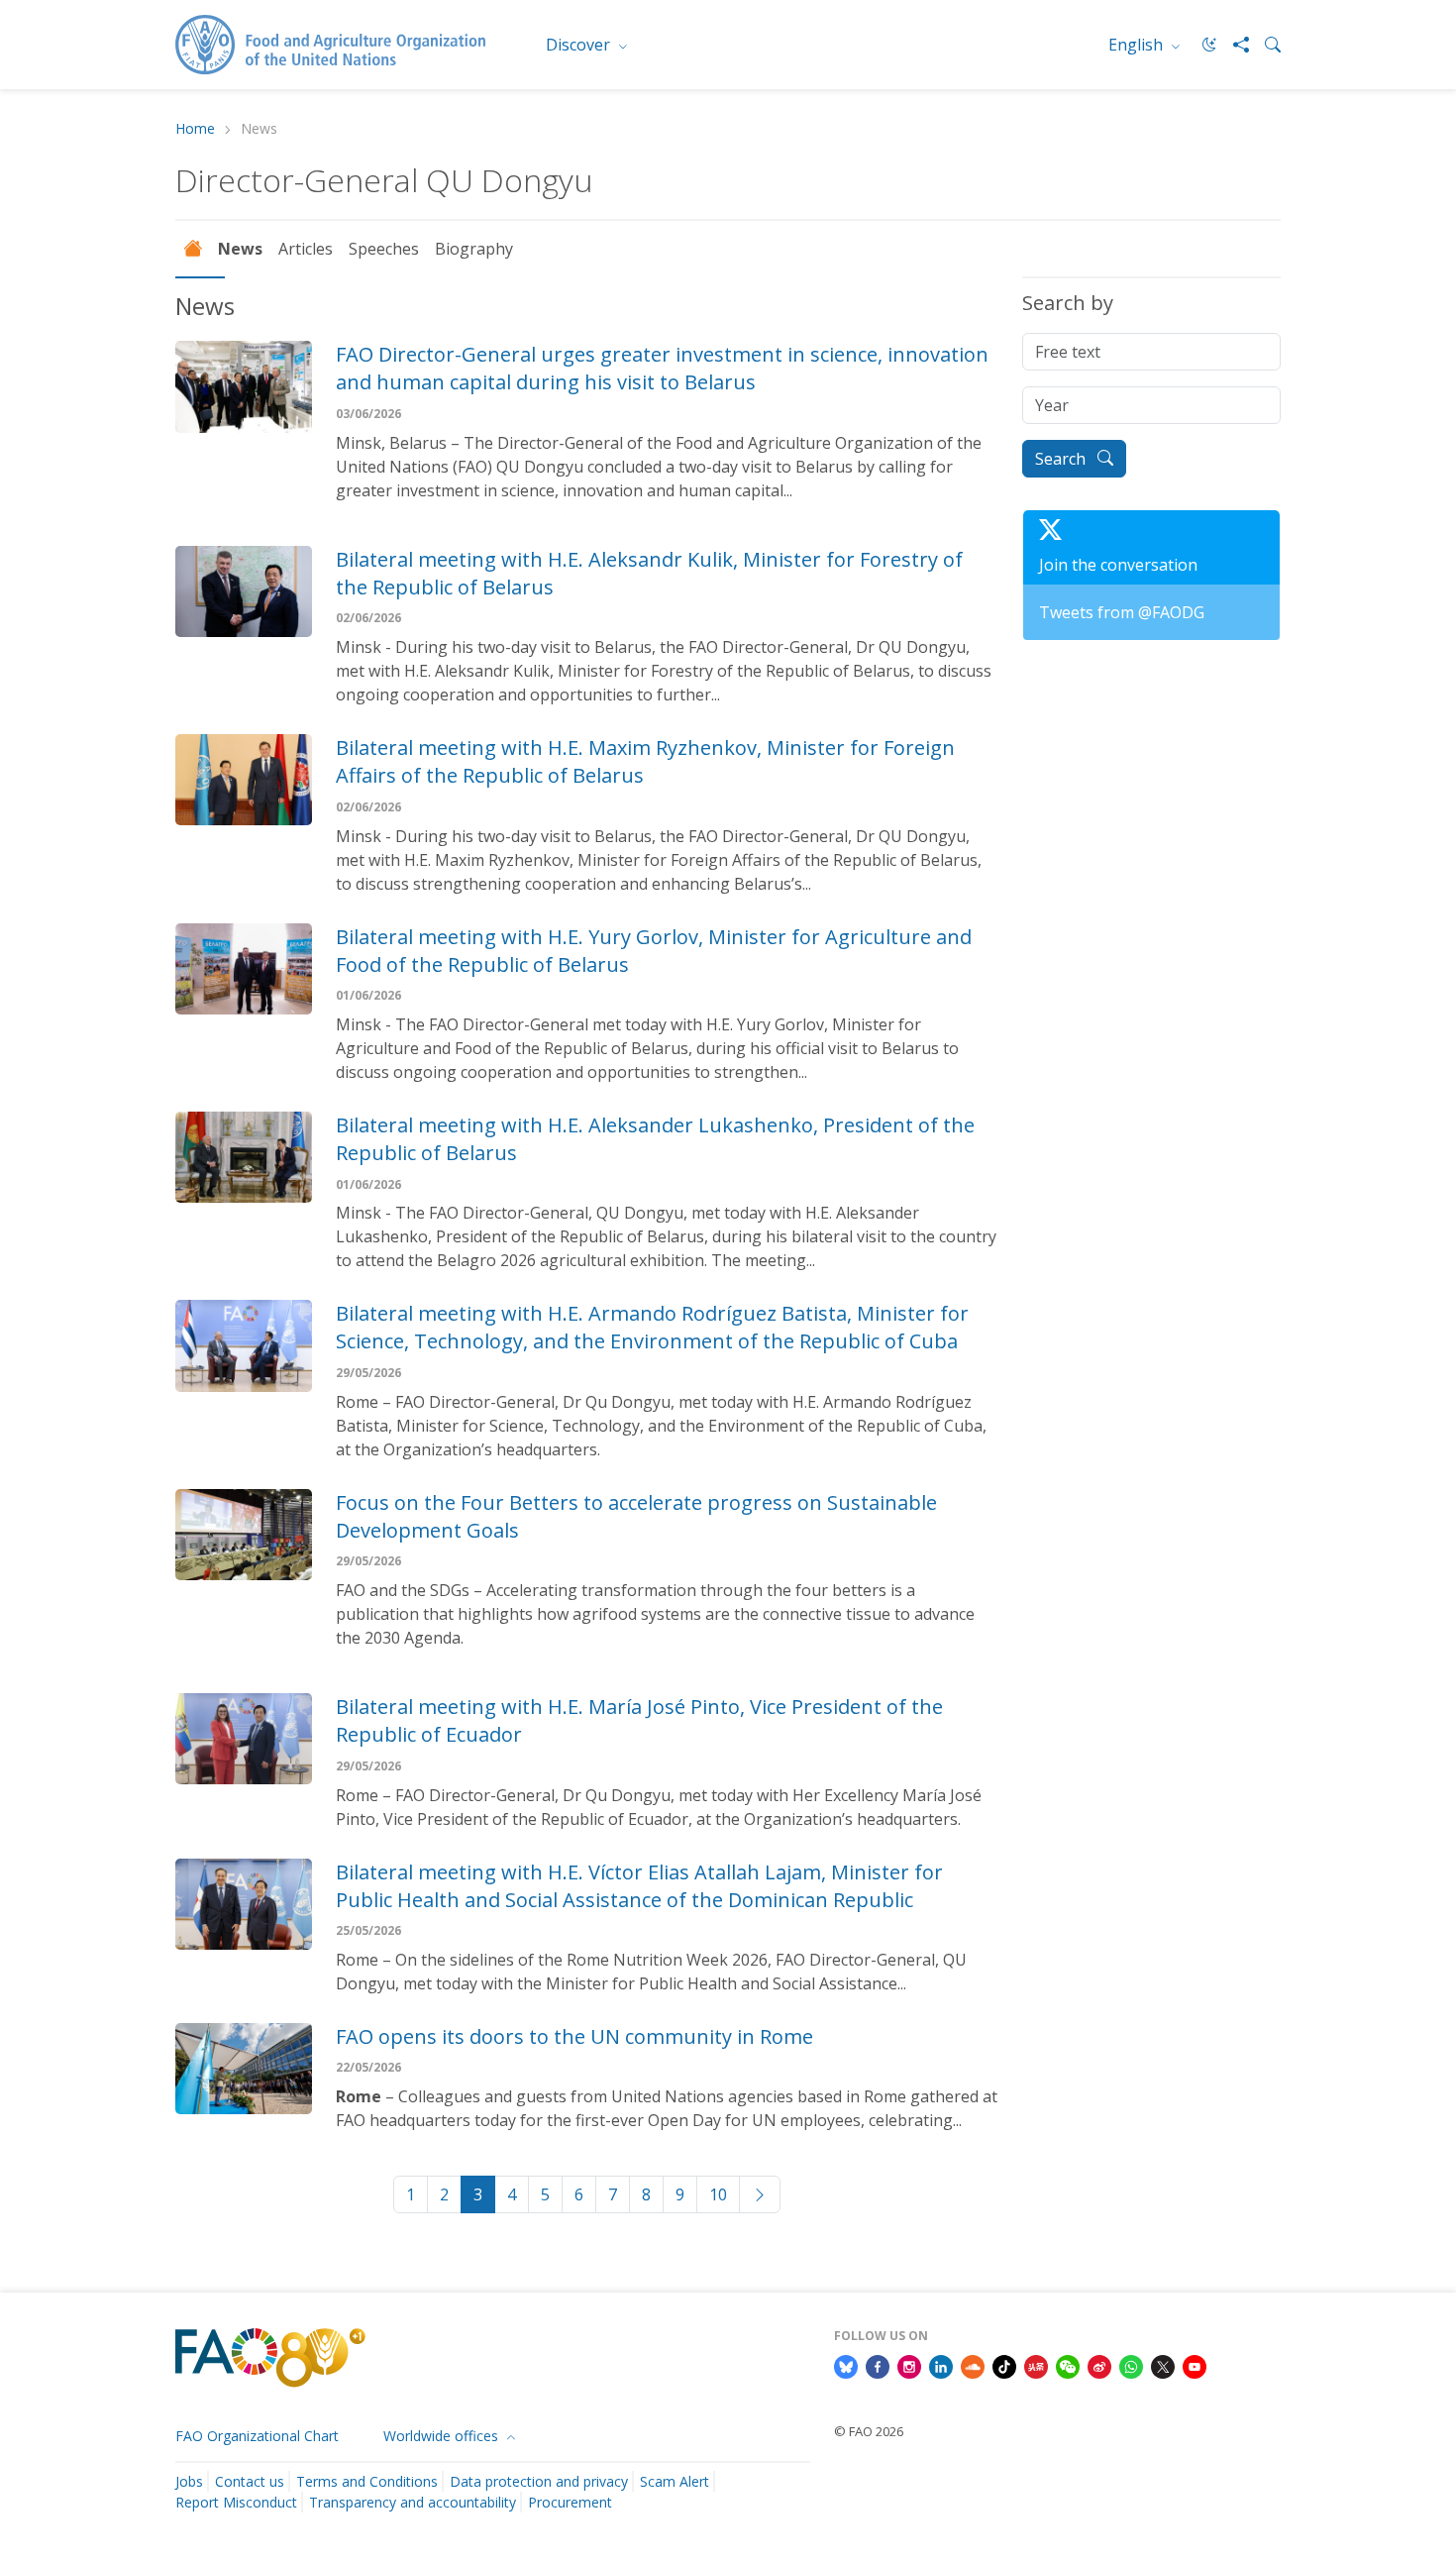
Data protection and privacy (539, 2481)
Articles (306, 249)
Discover (580, 45)
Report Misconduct (236, 2502)
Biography (474, 249)
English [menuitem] (1138, 45)
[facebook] (878, 2365)
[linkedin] (941, 2365)
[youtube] (1195, 2365)
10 (718, 2194)
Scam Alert (675, 2481)
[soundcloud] (973, 2365)
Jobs (189, 2481)
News (240, 249)
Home (195, 129)
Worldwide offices (443, 2436)
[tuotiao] (1036, 2365)
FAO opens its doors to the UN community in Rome (574, 2036)
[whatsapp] (1131, 2365)
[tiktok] (1004, 2365)
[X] (1163, 2365)
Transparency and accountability (413, 2502)
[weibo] (1099, 2365)
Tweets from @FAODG (1122, 612)
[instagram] (909, 2365)
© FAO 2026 (869, 2431)
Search (1062, 459)
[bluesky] (846, 2365)
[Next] (760, 2194)
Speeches (384, 249)
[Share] (1233, 45)
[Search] (1265, 45)
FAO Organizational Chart (257, 2436)
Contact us (250, 2481)
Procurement (570, 2502)
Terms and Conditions (367, 2481)
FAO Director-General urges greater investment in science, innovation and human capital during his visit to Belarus (662, 368)
